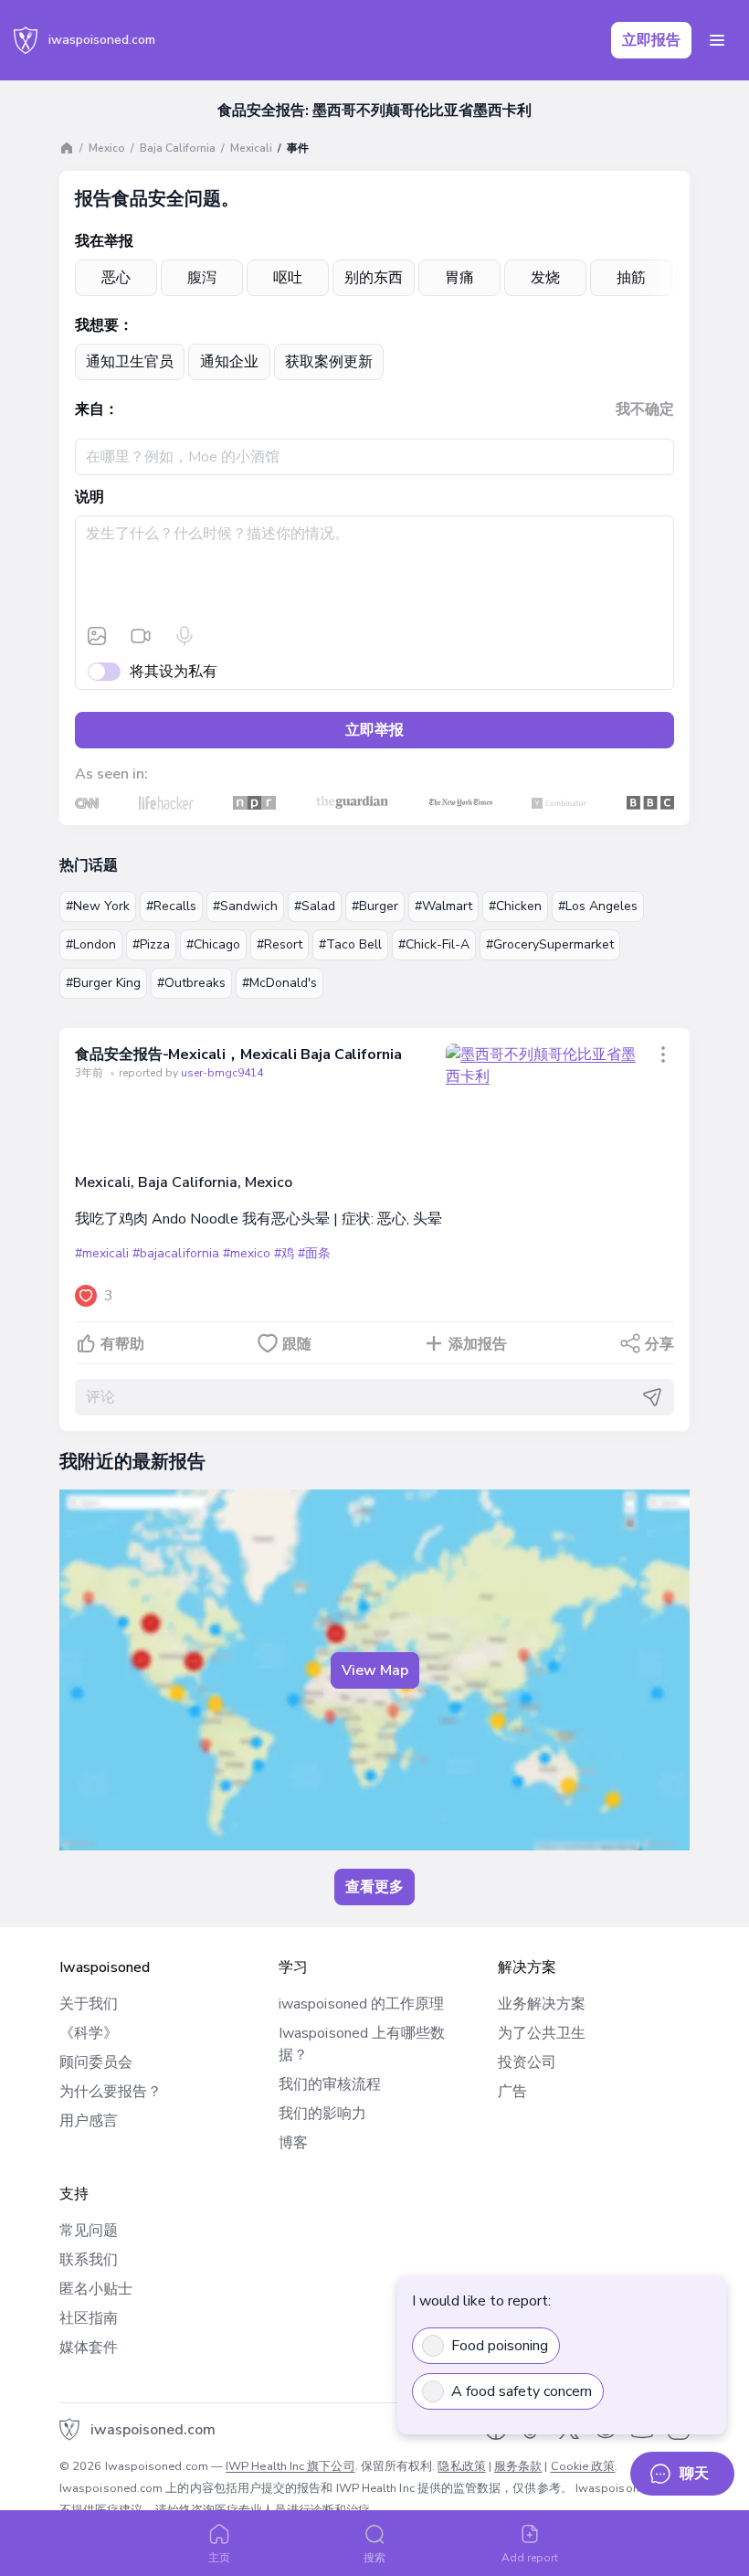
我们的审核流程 (330, 2084)
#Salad (315, 906)
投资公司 (527, 2062)
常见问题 (89, 2231)
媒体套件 (89, 2348)
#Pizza (151, 944)
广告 (512, 2092)
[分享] (663, 1055)
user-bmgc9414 (222, 1073)
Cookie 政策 (583, 2466)
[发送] (652, 1397)
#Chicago (213, 944)
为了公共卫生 (542, 2033)
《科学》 (89, 2033)
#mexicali (102, 1253)
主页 (219, 2558)
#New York (98, 906)
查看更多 (374, 1887)
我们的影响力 (322, 2114)
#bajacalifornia (175, 1253)
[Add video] (141, 636)
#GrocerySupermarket (550, 944)
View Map (375, 1670)
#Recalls (171, 906)
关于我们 (89, 2004)
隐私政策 (461, 2466)
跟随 (297, 1344)
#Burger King (103, 983)
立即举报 (374, 730)
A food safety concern (522, 2391)
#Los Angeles (598, 906)
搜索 (374, 2558)
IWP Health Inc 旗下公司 (290, 2466)
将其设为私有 (174, 672)
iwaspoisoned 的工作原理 (361, 2004)
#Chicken (515, 906)
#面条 (314, 1253)
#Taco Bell (350, 944)
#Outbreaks (191, 983)
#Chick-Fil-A (434, 944)
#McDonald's (280, 983)
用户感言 (89, 2121)
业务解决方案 (542, 2004)
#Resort (280, 944)
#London (91, 944)
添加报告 (478, 1344)
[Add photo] (97, 636)
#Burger (375, 906)
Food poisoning (500, 2346)
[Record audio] (185, 636)
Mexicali (251, 148)
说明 (90, 497)
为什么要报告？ (111, 2092)
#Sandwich (245, 906)
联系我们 (89, 2260)
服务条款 (518, 2466)
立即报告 (651, 40)
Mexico (107, 148)
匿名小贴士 (96, 2289)
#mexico (247, 1253)
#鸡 (284, 1253)
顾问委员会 (96, 2062)
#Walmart (443, 906)
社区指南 (89, 2318)
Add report (530, 2558)
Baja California (178, 148)
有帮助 (122, 1344)
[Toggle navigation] (717, 40)
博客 (293, 2143)
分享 (659, 1344)
